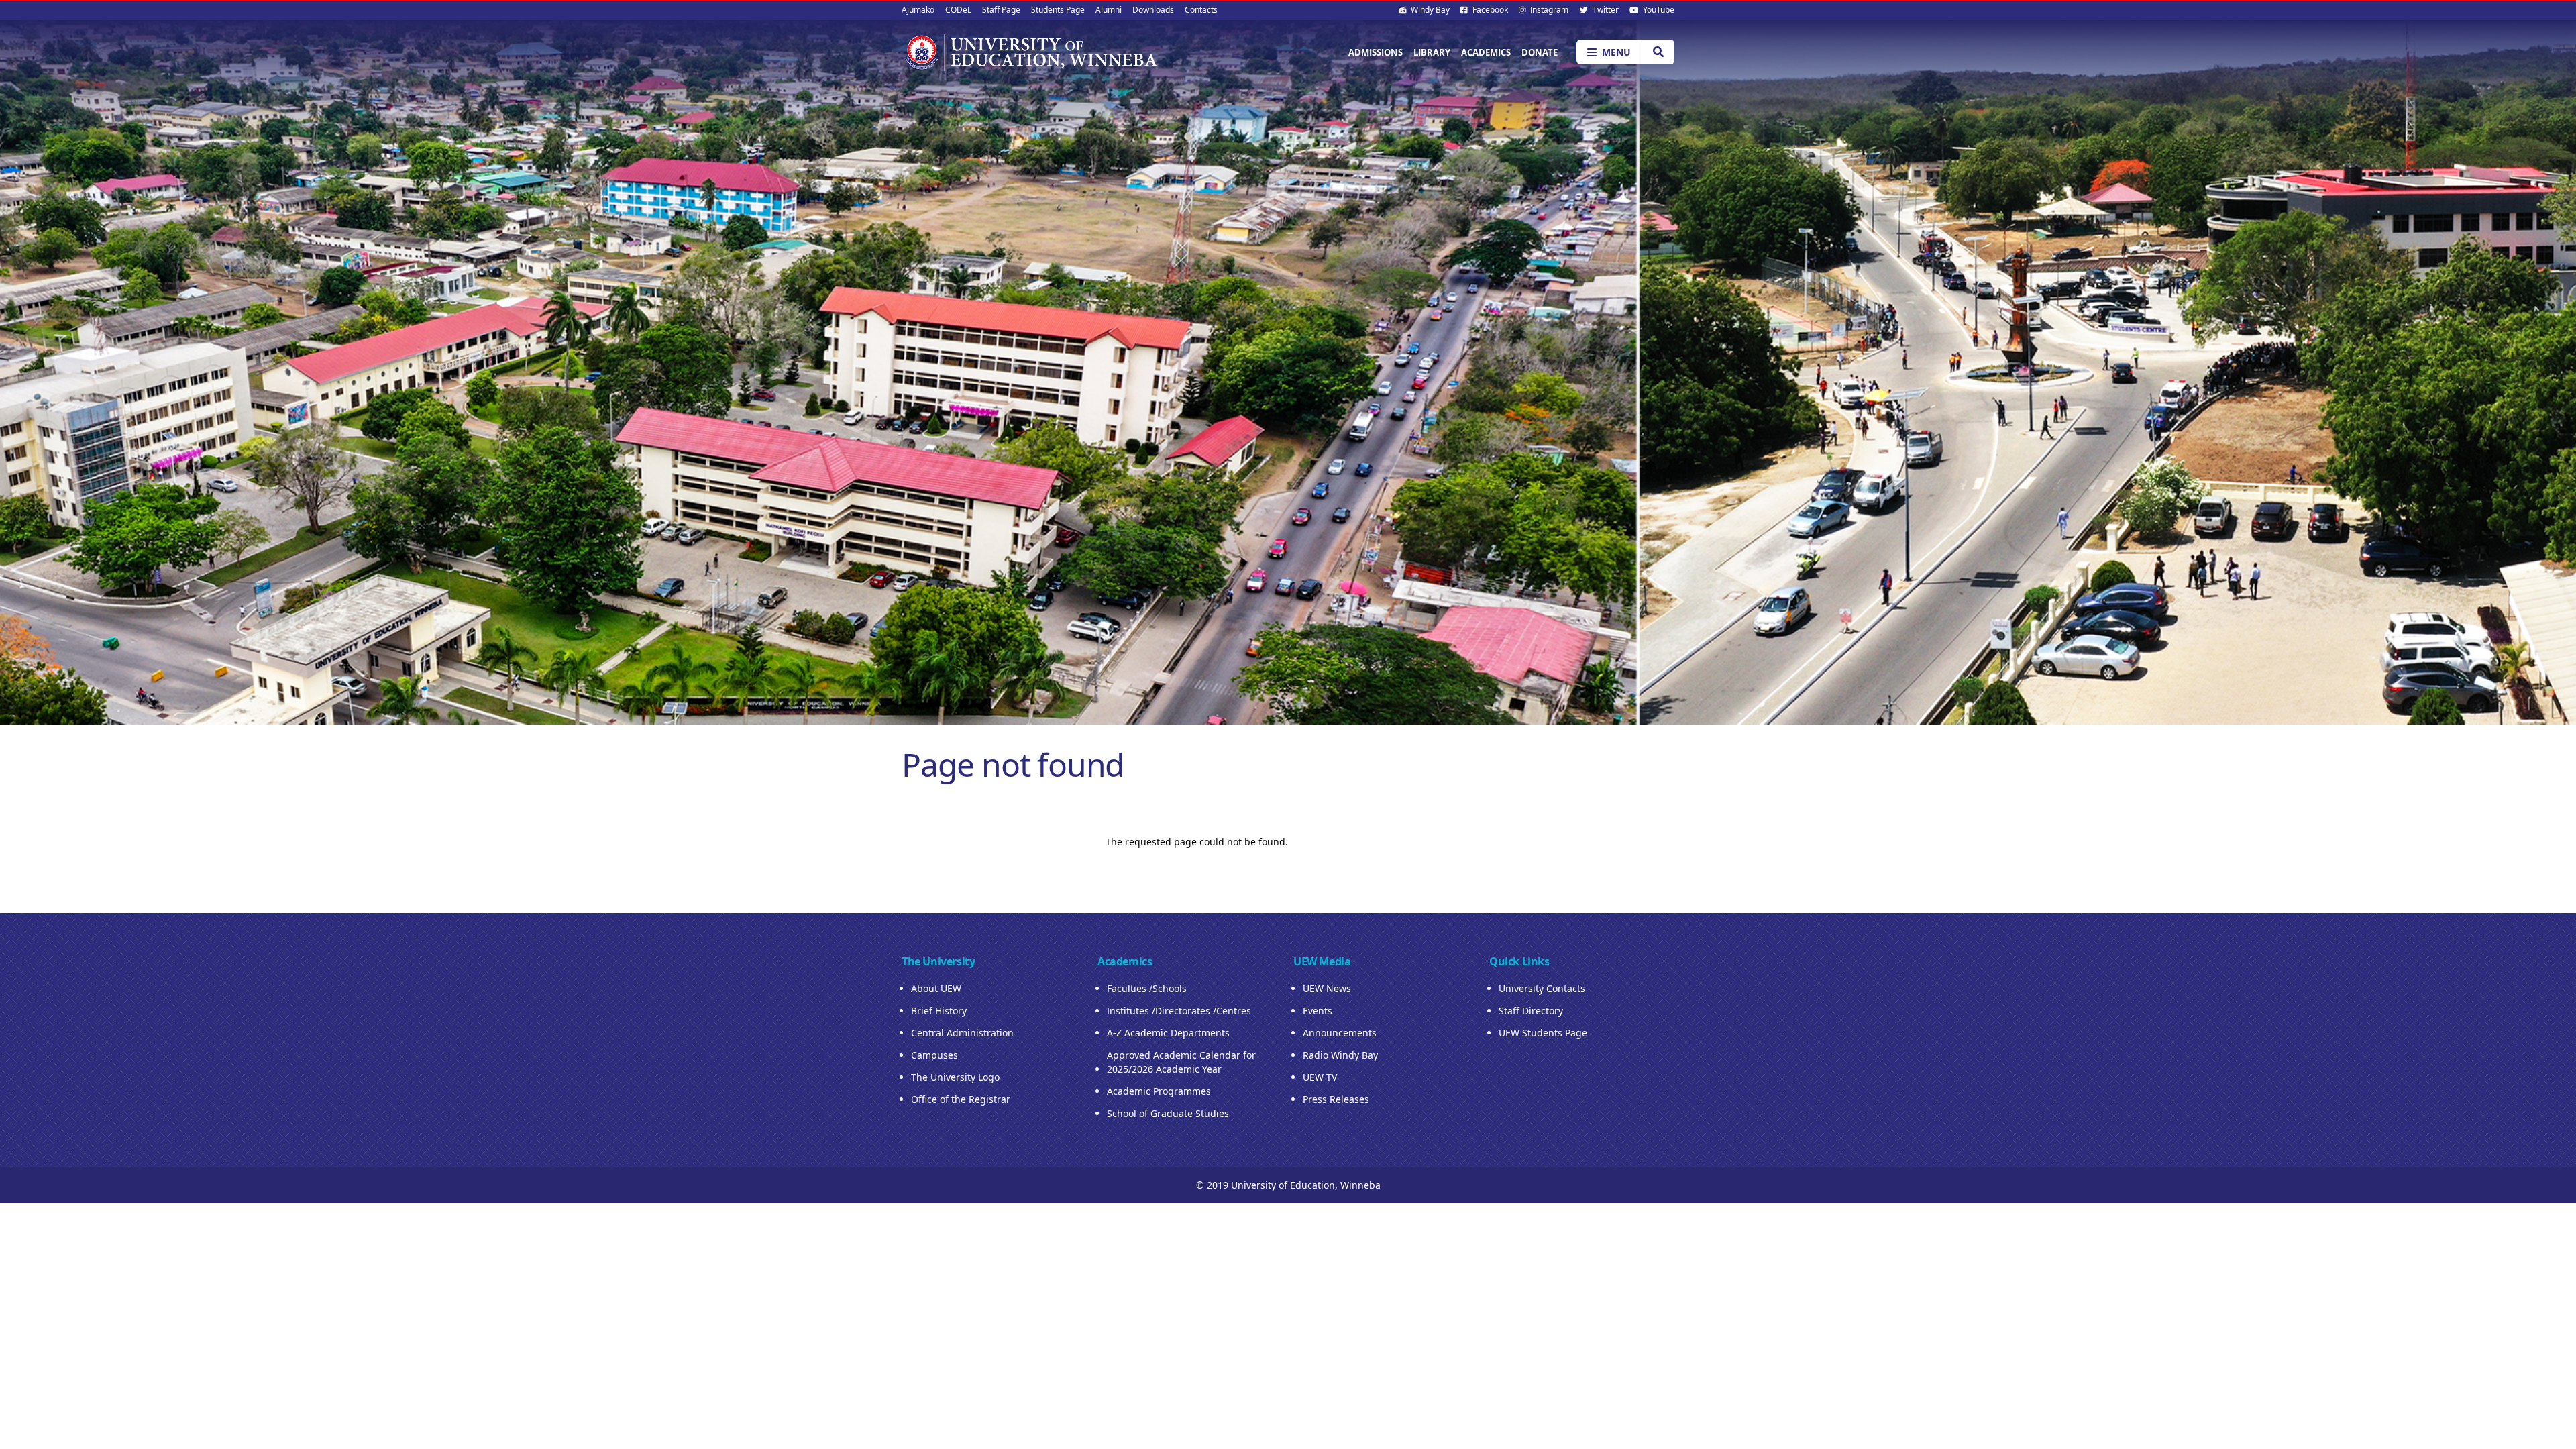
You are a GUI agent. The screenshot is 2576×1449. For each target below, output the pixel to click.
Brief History (939, 1011)
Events (1318, 1011)
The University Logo (955, 1077)
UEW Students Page (1543, 1033)
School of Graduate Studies (1168, 1113)
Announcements (1340, 1033)
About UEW (936, 988)
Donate (1540, 52)
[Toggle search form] (1658, 52)
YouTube (1658, 10)
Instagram (1548, 10)
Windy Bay (1429, 10)
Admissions (1376, 52)
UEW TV (1320, 1077)
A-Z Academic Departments (1168, 1033)
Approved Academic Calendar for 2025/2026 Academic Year (1181, 1062)
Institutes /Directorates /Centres (1179, 1011)
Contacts (1201, 10)
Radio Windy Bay (1340, 1055)
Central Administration (962, 1033)
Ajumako (918, 10)
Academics (1486, 52)
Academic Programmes (1159, 1091)
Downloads (1153, 10)
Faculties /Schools (1147, 988)
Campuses (934, 1055)
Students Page (1058, 10)
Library (1432, 52)
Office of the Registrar (961, 1099)
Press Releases (1336, 1099)
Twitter (1605, 10)
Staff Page (1001, 10)
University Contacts (1542, 988)
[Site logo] (1030, 52)
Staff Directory (1531, 1011)
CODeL (958, 10)
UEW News (1327, 988)
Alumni (1109, 10)
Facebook (1489, 10)
